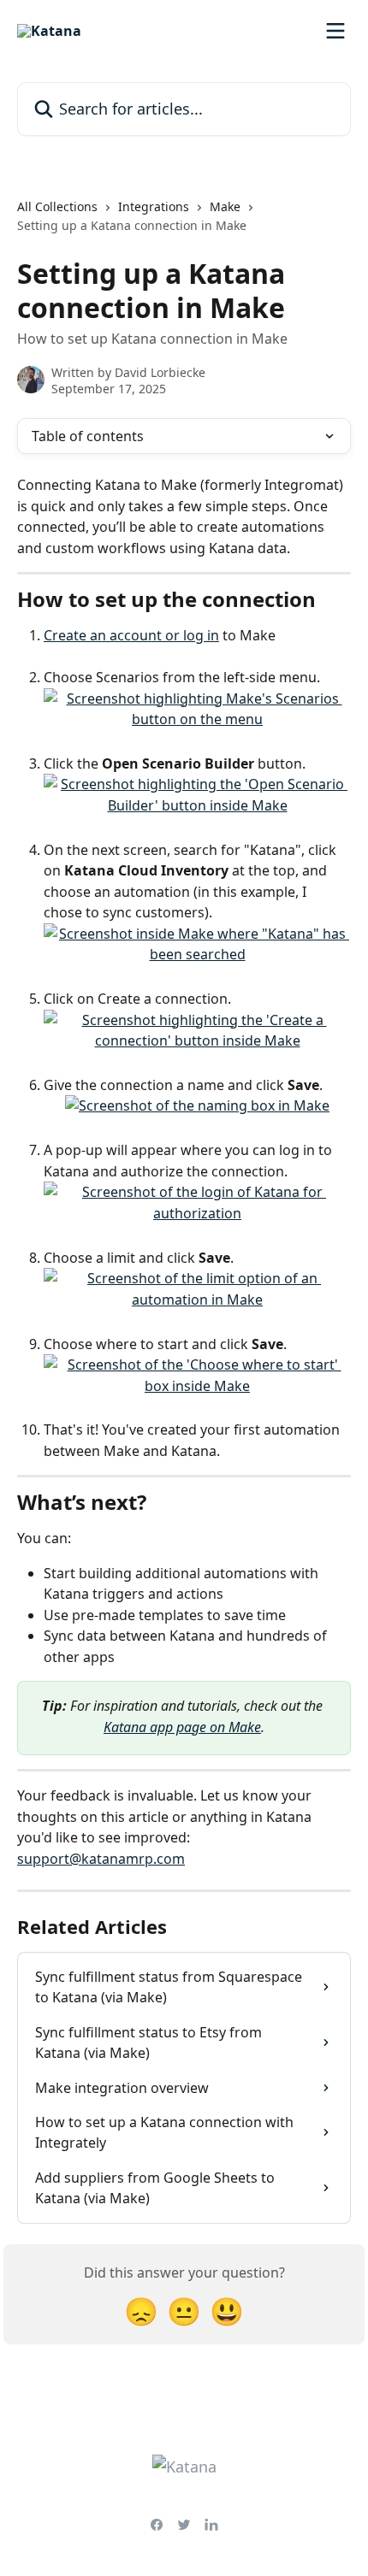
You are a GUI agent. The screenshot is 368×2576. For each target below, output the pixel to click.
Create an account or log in (131, 635)
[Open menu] (335, 31)
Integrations (154, 206)
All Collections (57, 206)
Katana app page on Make (182, 1727)
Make (225, 206)
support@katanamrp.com (101, 1859)
